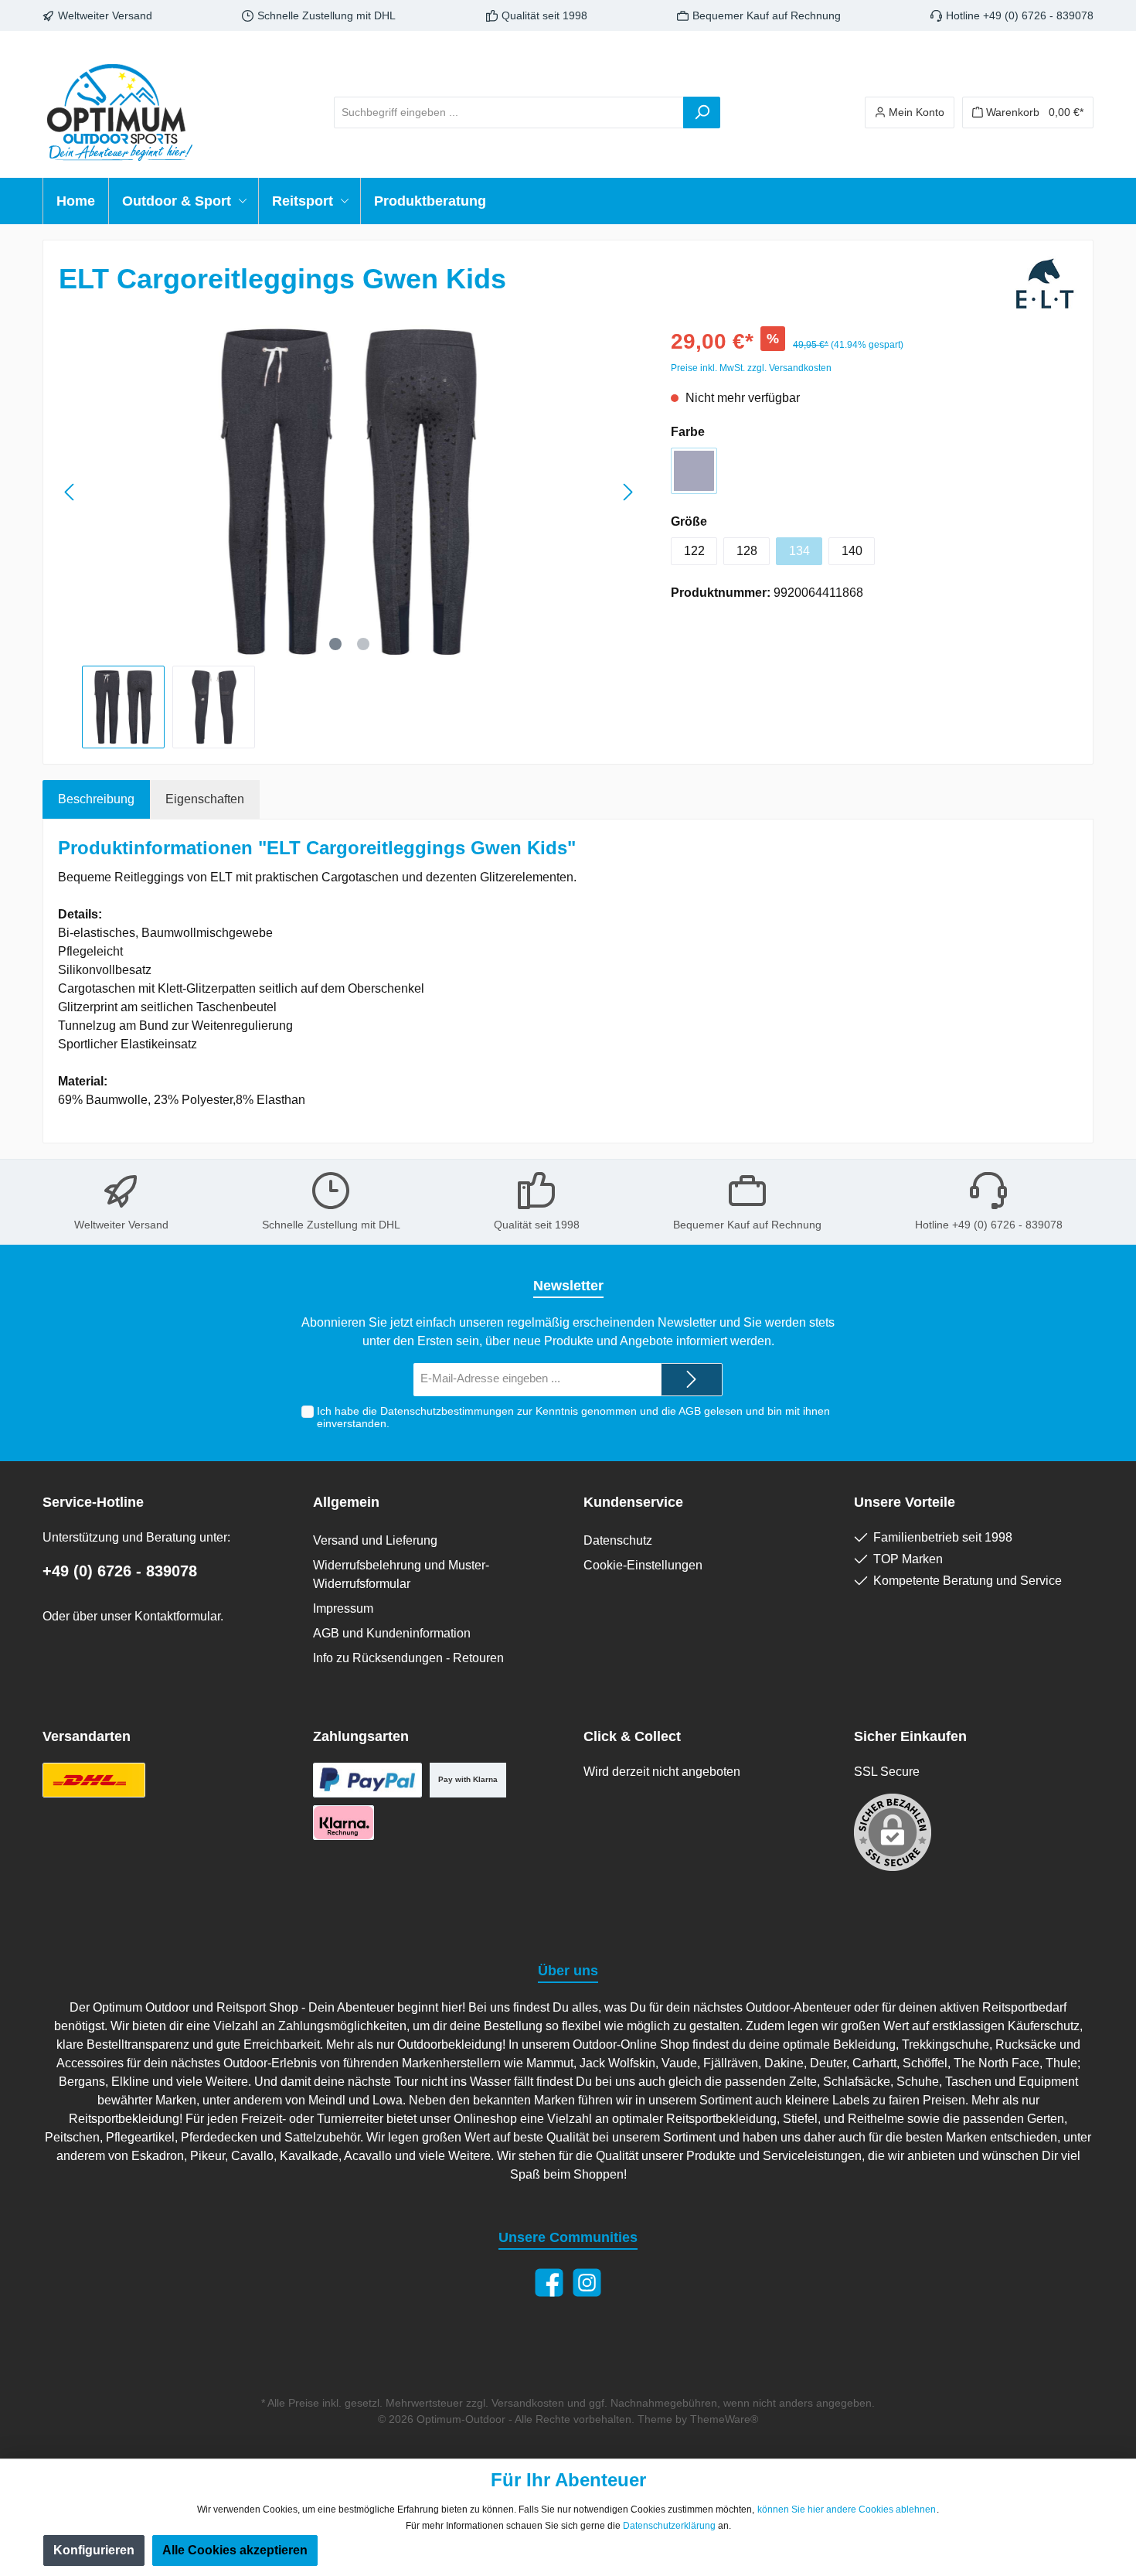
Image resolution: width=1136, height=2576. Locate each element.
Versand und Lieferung (375, 1540)
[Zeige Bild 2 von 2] (363, 644)
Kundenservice (633, 1502)
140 (852, 551)
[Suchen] (702, 112)
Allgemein (346, 1502)
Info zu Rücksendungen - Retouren (408, 1658)
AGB (690, 1411)
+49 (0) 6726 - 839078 (120, 1571)
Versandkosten (528, 2403)
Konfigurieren (94, 2550)
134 (799, 551)
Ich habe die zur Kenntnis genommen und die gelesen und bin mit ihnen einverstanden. (573, 1417)
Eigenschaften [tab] (205, 799)
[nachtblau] (694, 471)
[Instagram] (587, 2283)
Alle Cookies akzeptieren (235, 2550)
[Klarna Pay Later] (344, 1823)
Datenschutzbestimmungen (447, 1411)
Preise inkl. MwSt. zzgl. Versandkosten (751, 368)
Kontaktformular (177, 1616)
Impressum (343, 1608)
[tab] (96, 799)
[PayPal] (367, 1780)
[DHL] (94, 1780)
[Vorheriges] (70, 492)
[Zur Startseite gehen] (120, 112)
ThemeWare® (724, 2419)
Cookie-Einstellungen (643, 1565)
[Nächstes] (628, 492)
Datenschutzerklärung (669, 2526)
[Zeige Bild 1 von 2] (335, 644)
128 (747, 551)
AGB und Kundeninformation (392, 1633)
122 (694, 551)
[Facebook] (549, 2283)
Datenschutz (618, 1540)
